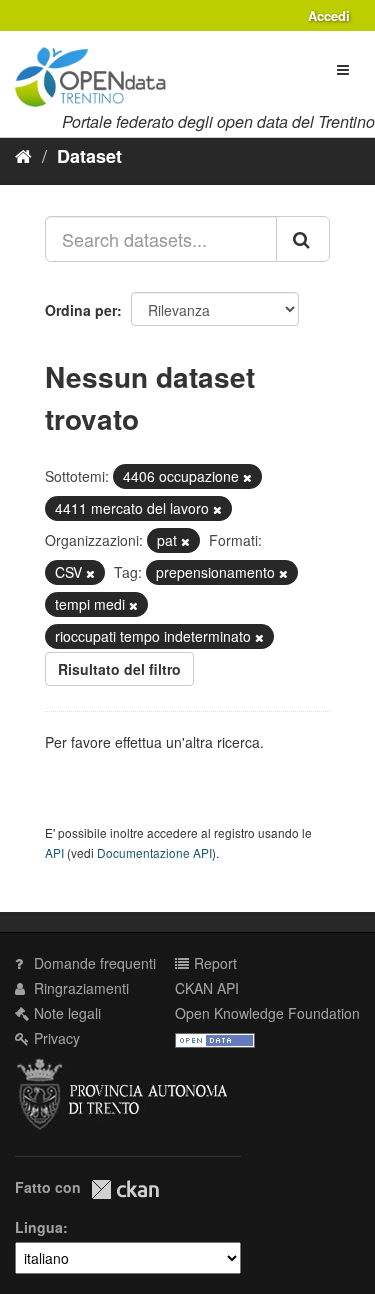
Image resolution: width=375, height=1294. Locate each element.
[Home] (23, 155)
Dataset (89, 156)
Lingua (39, 1227)
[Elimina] (247, 477)
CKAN (125, 1189)
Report (213, 963)
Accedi (329, 15)
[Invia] (303, 239)
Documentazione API (154, 852)
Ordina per (81, 310)
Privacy (55, 1038)
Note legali (65, 1013)
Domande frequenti (93, 963)
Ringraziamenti (79, 988)
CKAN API (207, 988)
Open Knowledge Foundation (267, 1013)
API (54, 852)
